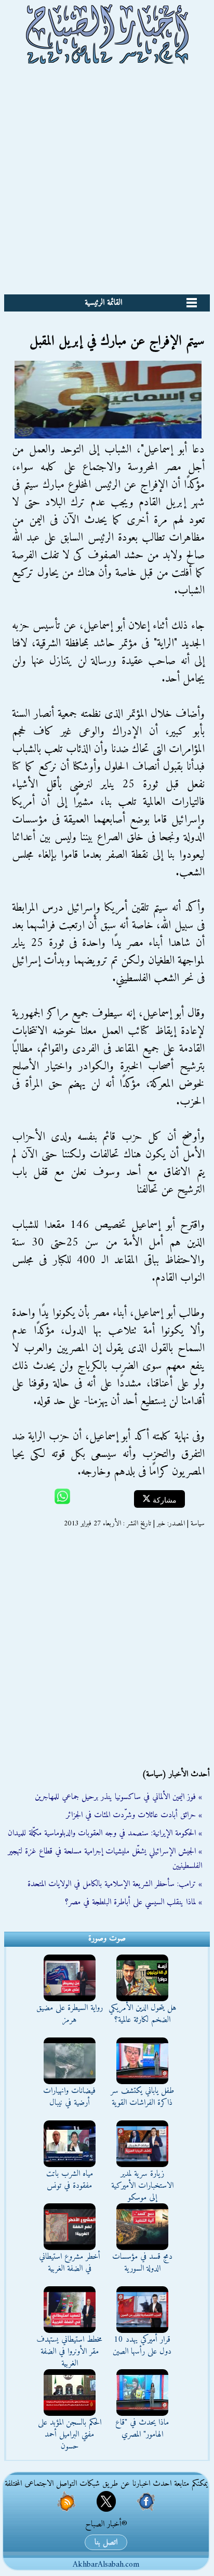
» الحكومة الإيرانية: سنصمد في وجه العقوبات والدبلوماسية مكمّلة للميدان (105, 1833)
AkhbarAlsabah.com (106, 2565)
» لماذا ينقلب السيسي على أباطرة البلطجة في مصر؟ (133, 1902)
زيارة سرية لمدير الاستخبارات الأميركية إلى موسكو (142, 2186)
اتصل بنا (106, 2542)
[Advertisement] (107, 182)
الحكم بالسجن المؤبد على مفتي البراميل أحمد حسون (70, 2435)
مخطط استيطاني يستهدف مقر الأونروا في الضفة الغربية (69, 2352)
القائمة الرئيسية (103, 303)
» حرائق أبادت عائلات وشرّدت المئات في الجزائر (134, 1815)
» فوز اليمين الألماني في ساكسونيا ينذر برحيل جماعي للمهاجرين (118, 1797)
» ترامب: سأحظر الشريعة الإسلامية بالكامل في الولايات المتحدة (115, 1884)
